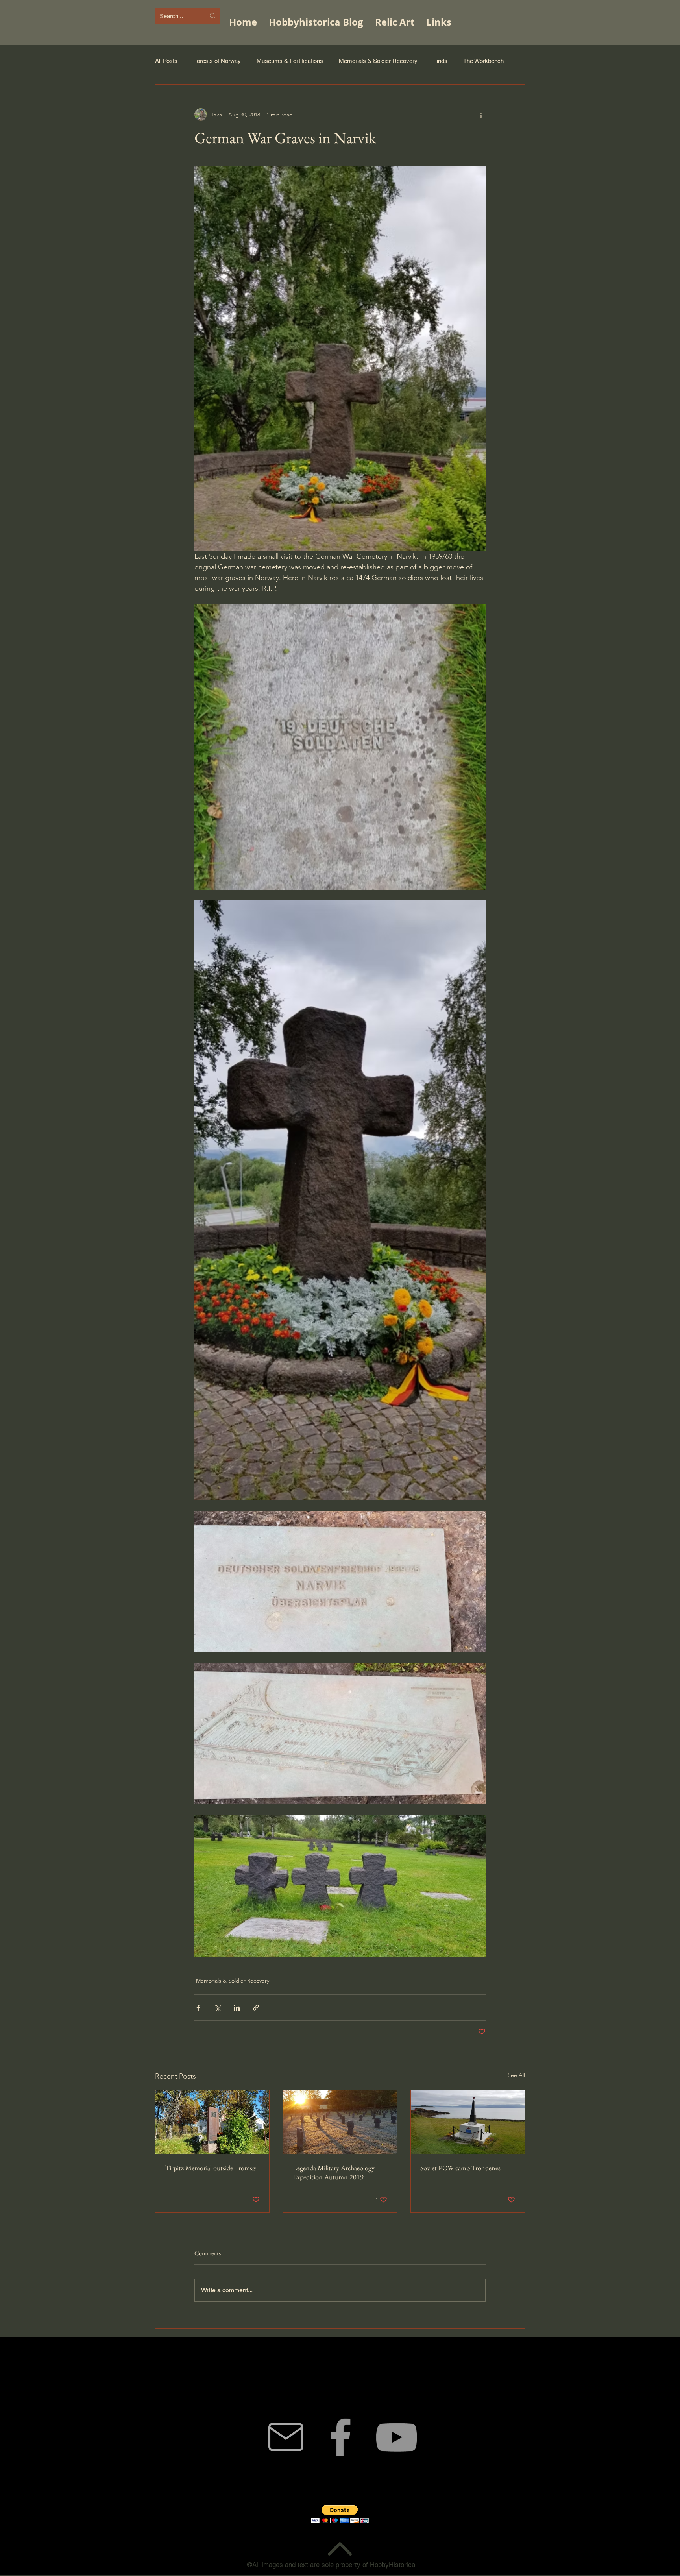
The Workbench (483, 61)
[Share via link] (256, 2008)
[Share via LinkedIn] (237, 2008)
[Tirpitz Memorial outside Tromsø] (212, 2122)
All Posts (166, 61)
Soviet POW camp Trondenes (460, 2168)
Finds (440, 61)
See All (516, 2075)
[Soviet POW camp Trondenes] (468, 2122)
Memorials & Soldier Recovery (378, 61)
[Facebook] (340, 2437)
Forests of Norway (217, 61)
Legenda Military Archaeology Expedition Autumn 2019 (334, 2172)
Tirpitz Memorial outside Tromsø (210, 2168)
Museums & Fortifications (290, 61)
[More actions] (481, 115)
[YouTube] (396, 2437)
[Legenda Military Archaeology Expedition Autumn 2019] (340, 2122)
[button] (340, 2514)
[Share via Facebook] (198, 2008)
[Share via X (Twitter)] (217, 2008)
